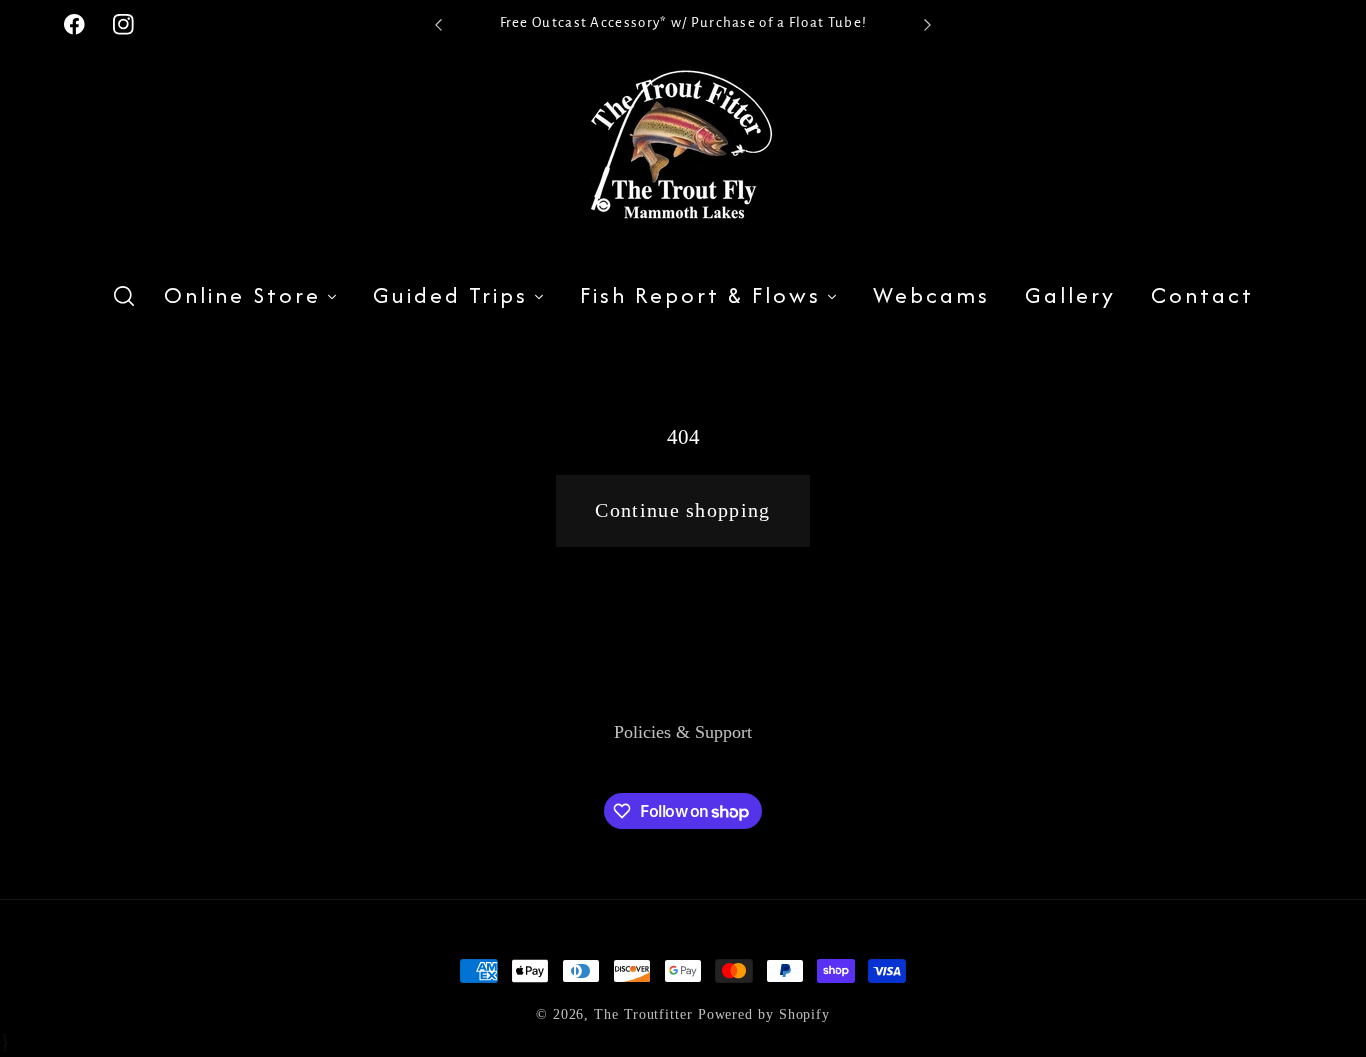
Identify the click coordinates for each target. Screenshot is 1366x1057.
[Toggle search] (124, 296)
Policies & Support (683, 732)
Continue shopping (682, 510)
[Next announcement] (928, 24)
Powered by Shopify (764, 1014)
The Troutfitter (643, 1014)
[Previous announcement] (438, 24)
